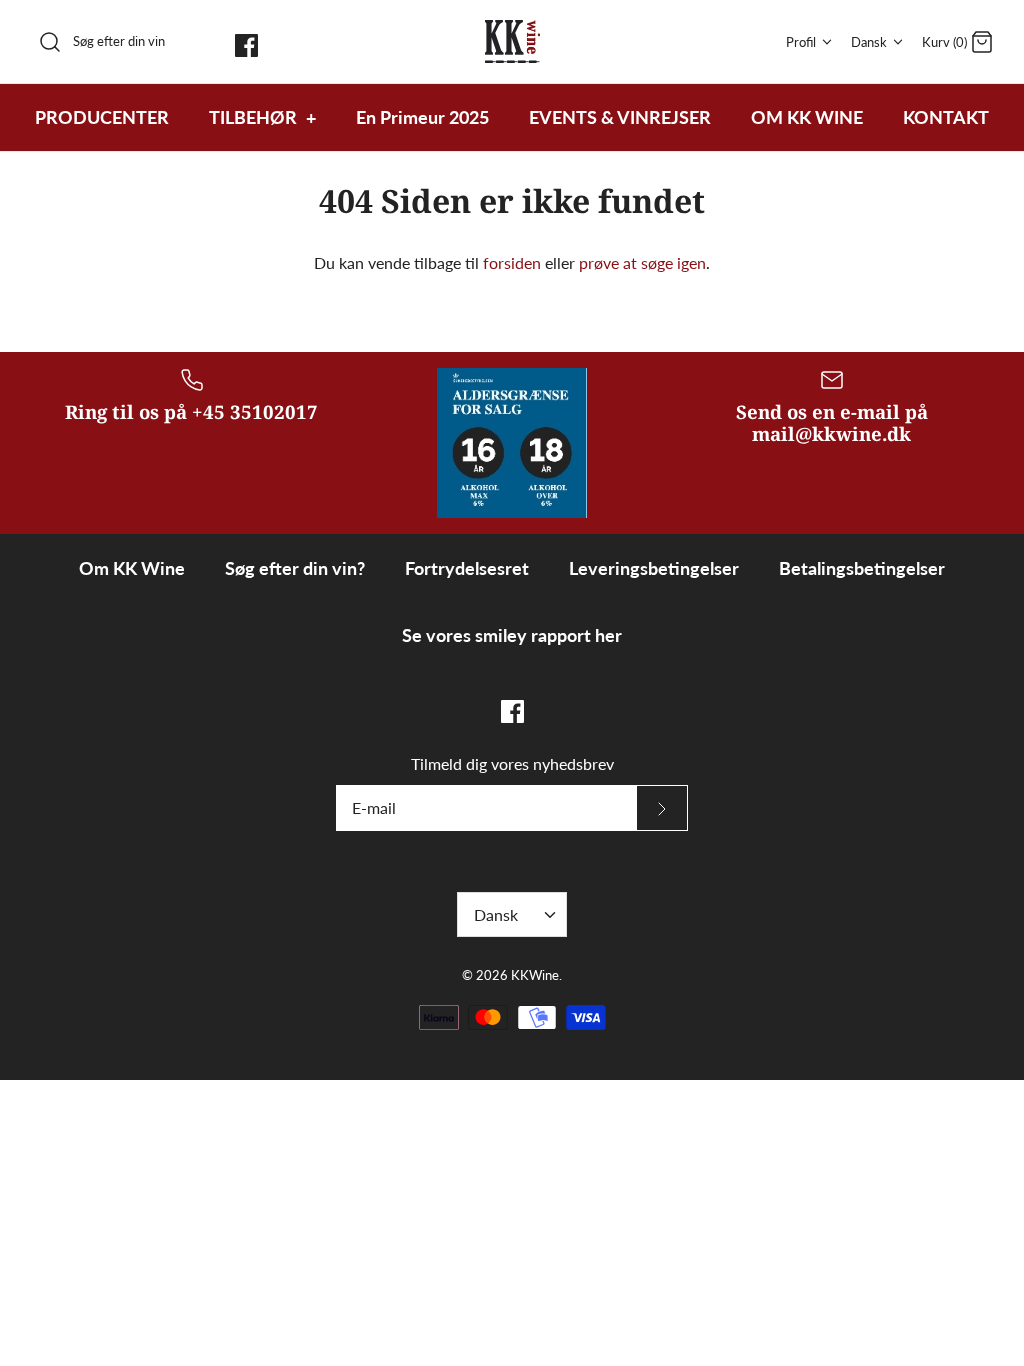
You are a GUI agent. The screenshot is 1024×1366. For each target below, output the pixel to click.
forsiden (512, 262)
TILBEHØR (262, 117)
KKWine (535, 975)
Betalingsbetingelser (862, 568)
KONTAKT (946, 117)
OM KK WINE (807, 117)
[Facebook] (246, 45)
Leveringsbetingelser (654, 568)
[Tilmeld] (662, 808)
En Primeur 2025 (422, 117)
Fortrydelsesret (467, 568)
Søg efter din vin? (295, 568)
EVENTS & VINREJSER (620, 117)
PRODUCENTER (102, 117)
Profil (801, 42)
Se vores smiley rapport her (512, 635)
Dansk (869, 42)
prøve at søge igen (642, 262)
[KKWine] (512, 41)
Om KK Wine (132, 568)
